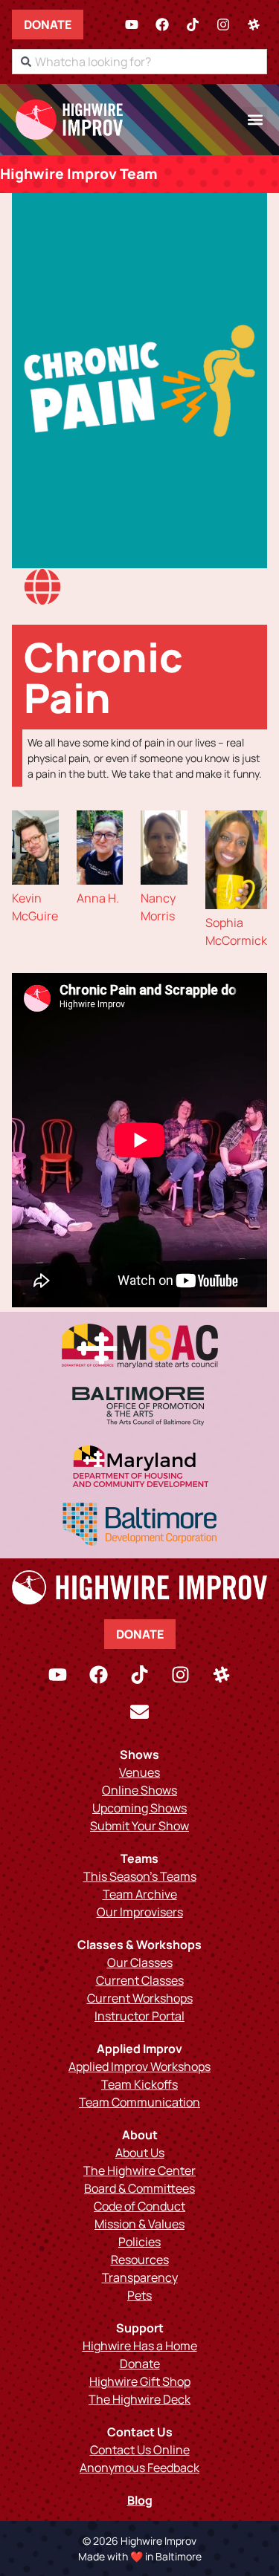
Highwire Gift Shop (140, 2381)
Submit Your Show (139, 1826)
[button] (255, 119)
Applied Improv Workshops (139, 2066)
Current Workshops (140, 1998)
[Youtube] (132, 25)
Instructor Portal (139, 2016)
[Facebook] (162, 25)
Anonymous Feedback (139, 2468)
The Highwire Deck (139, 2399)
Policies (139, 2242)
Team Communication (139, 2102)
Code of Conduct (139, 2206)
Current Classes (140, 1980)
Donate (48, 25)
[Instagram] (223, 25)
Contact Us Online (140, 2450)
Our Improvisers (140, 1912)
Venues (139, 1772)
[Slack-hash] (254, 25)
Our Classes (140, 1962)
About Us (140, 2153)
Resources (140, 2260)
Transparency (140, 2277)
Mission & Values (139, 2224)
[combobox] (139, 62)
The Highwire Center (139, 2170)
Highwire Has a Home (140, 2346)
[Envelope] (140, 1712)
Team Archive (140, 1894)
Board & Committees (139, 2188)
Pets (139, 2295)
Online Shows (139, 1790)
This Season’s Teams (140, 1876)
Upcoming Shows (139, 1808)
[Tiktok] (193, 25)
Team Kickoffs (139, 2084)
